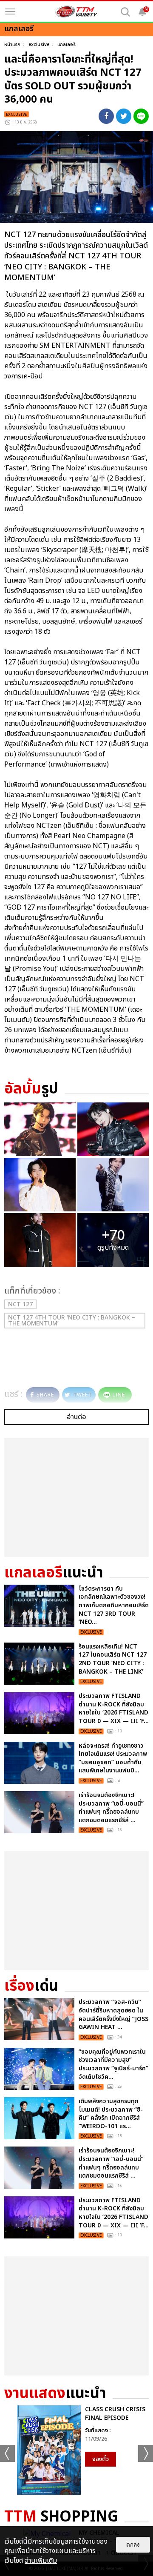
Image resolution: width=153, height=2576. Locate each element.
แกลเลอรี (67, 44)
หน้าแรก (12, 44)
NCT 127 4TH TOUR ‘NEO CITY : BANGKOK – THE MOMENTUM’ (72, 1321)
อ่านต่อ (76, 1417)
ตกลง (133, 2545)
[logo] (76, 11)
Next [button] (146, 2453)
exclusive (39, 44)
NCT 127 (20, 1304)
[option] (76, 2450)
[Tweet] (124, 116)
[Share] (106, 116)
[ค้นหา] (125, 12)
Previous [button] (7, 2453)
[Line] (141, 116)
